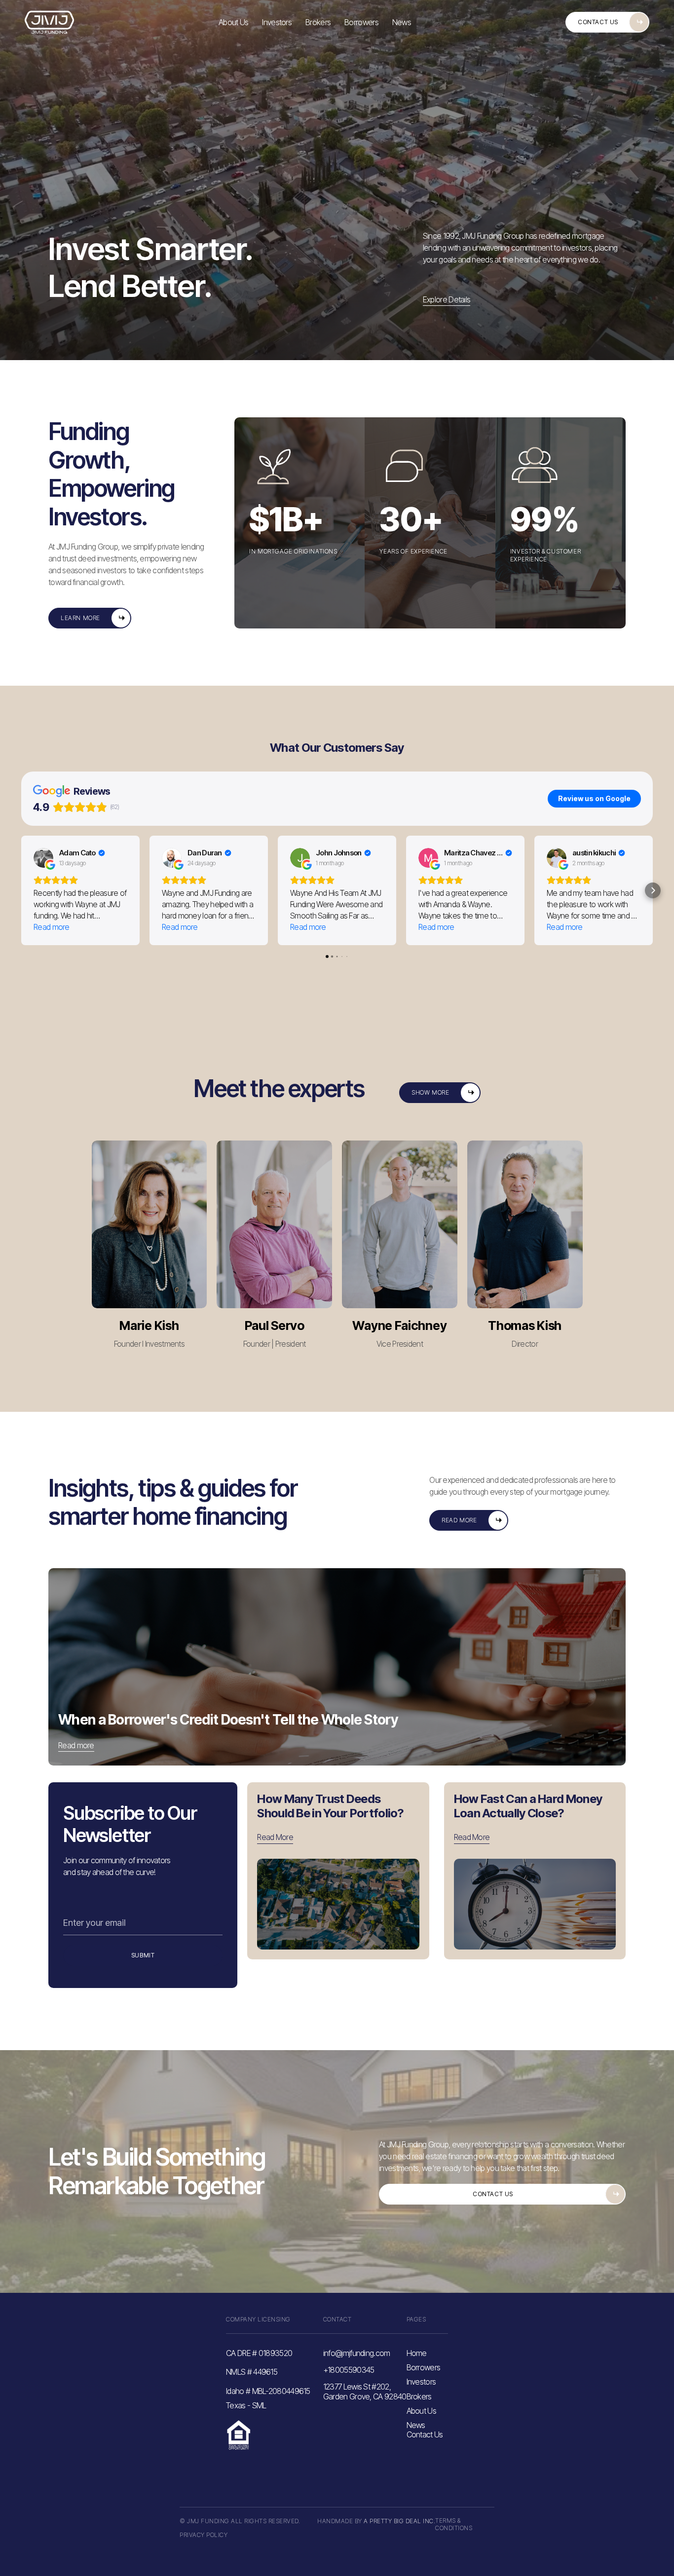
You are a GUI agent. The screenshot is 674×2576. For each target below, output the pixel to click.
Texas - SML (246, 2406)
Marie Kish (149, 1325)
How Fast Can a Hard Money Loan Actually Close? (528, 1806)
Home (417, 2353)
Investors (277, 22)
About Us (233, 22)
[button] (21, 890)
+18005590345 (349, 2370)
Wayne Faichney (399, 1325)
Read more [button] (52, 927)
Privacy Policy (204, 2535)
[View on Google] (43, 858)
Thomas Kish (525, 1325)
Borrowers (361, 22)
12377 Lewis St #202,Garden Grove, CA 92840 (365, 2391)
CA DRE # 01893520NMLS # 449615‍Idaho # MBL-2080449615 (268, 2372)
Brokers (318, 22)
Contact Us (425, 2434)
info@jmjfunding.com (357, 2353)
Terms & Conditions (454, 2524)
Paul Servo (275, 1325)
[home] (49, 22)
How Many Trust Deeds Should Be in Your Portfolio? (330, 1806)
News (402, 22)
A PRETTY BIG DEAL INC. (399, 2521)
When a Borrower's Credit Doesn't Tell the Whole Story (228, 1720)
